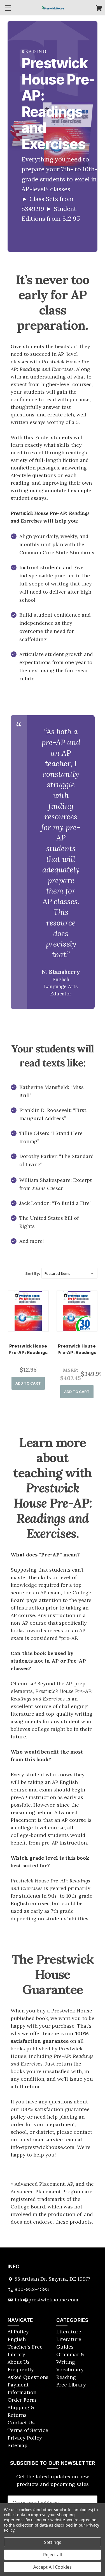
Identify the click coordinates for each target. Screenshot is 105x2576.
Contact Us (21, 2423)
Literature (69, 2332)
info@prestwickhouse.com (46, 2300)
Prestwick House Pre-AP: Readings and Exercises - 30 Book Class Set (77, 1356)
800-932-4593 (32, 2289)
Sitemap (17, 2445)
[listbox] (69, 1273)
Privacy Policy (25, 2438)
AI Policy (18, 2332)
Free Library (71, 2385)
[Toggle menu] (8, 8)
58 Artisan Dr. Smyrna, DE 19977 (52, 2279)
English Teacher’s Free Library (25, 2347)
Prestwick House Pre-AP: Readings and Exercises (28, 1352)
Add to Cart (28, 1383)
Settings (53, 2542)
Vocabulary (70, 2369)
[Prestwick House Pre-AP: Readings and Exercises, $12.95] (28, 1311)
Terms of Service (28, 2430)
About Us (19, 2362)
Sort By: (33, 1273)
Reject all (53, 2555)
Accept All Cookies (53, 2567)
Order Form (22, 2400)
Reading (66, 2377)
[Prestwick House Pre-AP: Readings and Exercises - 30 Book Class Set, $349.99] (77, 1311)
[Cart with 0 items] (99, 9)
